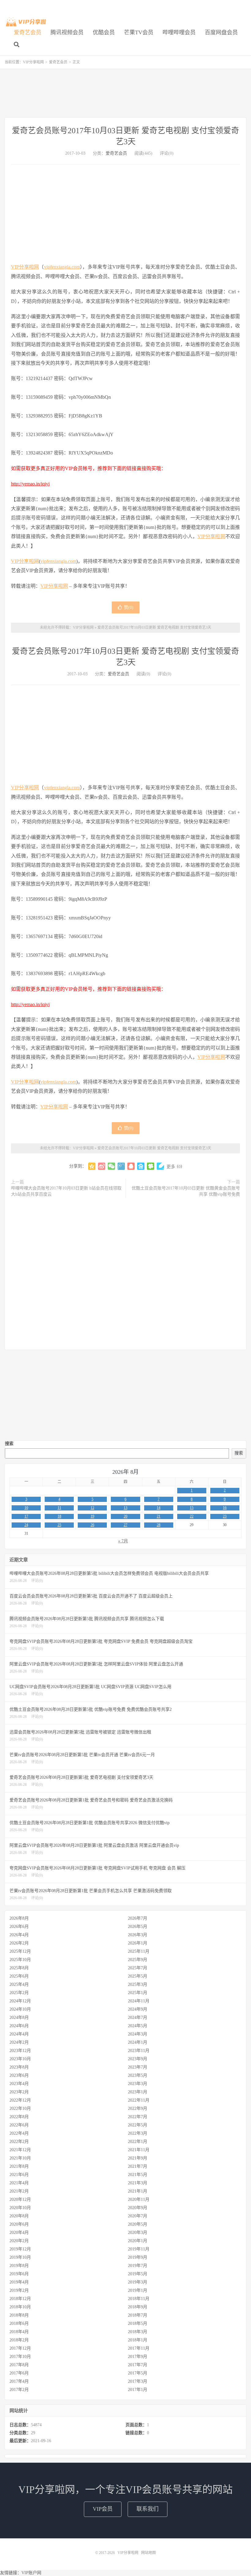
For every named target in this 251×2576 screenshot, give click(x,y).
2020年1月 (138, 2241)
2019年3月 (138, 2282)
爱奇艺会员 (28, 32)
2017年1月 (138, 2390)
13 (125, 1508)
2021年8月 (19, 2166)
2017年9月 (138, 2357)
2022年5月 (138, 2125)
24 (26, 1525)
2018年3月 (138, 2332)
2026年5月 (138, 1927)
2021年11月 (139, 2150)
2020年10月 (20, 2208)
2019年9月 (138, 2257)
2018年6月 (19, 2323)
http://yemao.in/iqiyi (30, 484)
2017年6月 (19, 2373)
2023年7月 (138, 2067)
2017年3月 (138, 2381)
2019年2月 (19, 2290)
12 (92, 1508)
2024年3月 (138, 2034)
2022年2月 (19, 2142)
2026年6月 (19, 1927)
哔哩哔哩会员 (179, 32)
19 (92, 1516)
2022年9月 (138, 2108)
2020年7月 (138, 2216)
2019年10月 (20, 2257)
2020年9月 (138, 2208)
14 (159, 1508)
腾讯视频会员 (67, 32)
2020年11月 (139, 2199)
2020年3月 (138, 2233)
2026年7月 (138, 1918)
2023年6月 (19, 2075)
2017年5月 (138, 2373)
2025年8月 (19, 1968)
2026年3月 (138, 1935)
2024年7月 (138, 2018)
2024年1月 (138, 2042)
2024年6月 (19, 2026)
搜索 (9, 1444)
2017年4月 (19, 2381)
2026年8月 (19, 1918)
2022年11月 (139, 2100)
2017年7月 (138, 2365)
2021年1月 (138, 2191)
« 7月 (123, 1541)
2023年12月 (20, 2051)
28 (159, 1525)
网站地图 (148, 2553)
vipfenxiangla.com (62, 267)
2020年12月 (20, 2199)
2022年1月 (138, 2142)
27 (125, 1525)
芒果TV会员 (139, 32)
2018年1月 (138, 2340)
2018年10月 (20, 2307)
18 (59, 1516)
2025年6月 (19, 1976)
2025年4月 (19, 1984)
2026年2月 (19, 1943)
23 (225, 1516)
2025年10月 (20, 1960)
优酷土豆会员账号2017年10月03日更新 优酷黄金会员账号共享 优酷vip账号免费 (186, 1191)
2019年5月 (138, 2274)
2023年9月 (138, 2059)
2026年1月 (138, 1943)
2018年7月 (138, 2315)
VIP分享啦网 (26, 22)
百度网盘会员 (221, 32)
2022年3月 (138, 2133)
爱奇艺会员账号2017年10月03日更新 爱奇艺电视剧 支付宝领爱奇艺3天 (154, 628)
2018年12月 (20, 2299)
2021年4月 (19, 2183)
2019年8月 (19, 2266)
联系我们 (148, 2509)
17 (26, 1516)
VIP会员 (103, 2509)
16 (225, 1508)
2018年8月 (19, 2315)
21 (159, 1516)
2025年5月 (138, 1976)
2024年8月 (19, 2018)
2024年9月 (138, 2009)
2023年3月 (138, 2084)
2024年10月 (20, 2009)
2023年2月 (19, 2092)
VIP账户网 (31, 2573)
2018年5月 (138, 2323)
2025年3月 (138, 1984)
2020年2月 (19, 2241)
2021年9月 (138, 2158)
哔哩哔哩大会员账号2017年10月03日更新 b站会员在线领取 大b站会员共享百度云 (66, 1191)
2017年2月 (19, 2390)
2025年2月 (19, 1993)
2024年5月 (138, 2026)
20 (125, 1516)
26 (92, 1525)
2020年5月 (138, 2224)
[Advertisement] (125, 93)
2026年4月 (19, 1935)
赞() (129, 607)
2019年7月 (138, 2266)
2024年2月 (19, 2042)
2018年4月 (19, 2332)
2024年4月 (19, 2034)
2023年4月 (19, 2084)
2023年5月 (138, 2075)
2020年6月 (19, 2224)
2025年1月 (138, 1993)
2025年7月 (138, 1968)
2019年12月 (20, 2249)
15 (192, 1508)
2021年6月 (19, 2175)
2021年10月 (20, 2158)
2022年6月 (19, 2125)
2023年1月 (138, 2092)
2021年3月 (138, 2183)
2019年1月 (138, 2290)
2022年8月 (19, 2117)
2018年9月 (138, 2307)
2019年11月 (139, 2249)
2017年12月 (20, 2348)
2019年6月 (19, 2274)
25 (59, 1525)
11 (59, 1508)
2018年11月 (139, 2299)
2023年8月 (19, 2067)
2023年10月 (20, 2059)
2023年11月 (139, 2051)
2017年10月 (20, 2357)
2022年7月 (138, 2117)
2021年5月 (138, 2175)
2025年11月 (139, 1951)
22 (192, 1516)
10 (26, 1508)
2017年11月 (139, 2348)
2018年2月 (19, 2340)
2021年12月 (20, 2150)
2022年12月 (20, 2100)
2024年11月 (139, 2001)
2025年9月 (138, 1960)
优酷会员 (104, 32)
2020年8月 (19, 2216)
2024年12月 (20, 2001)
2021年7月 (138, 2166)
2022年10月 (20, 2108)
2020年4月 (19, 2233)
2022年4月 (19, 2133)
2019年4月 (19, 2282)
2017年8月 (19, 2365)
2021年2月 (19, 2191)
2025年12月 (20, 1951)
